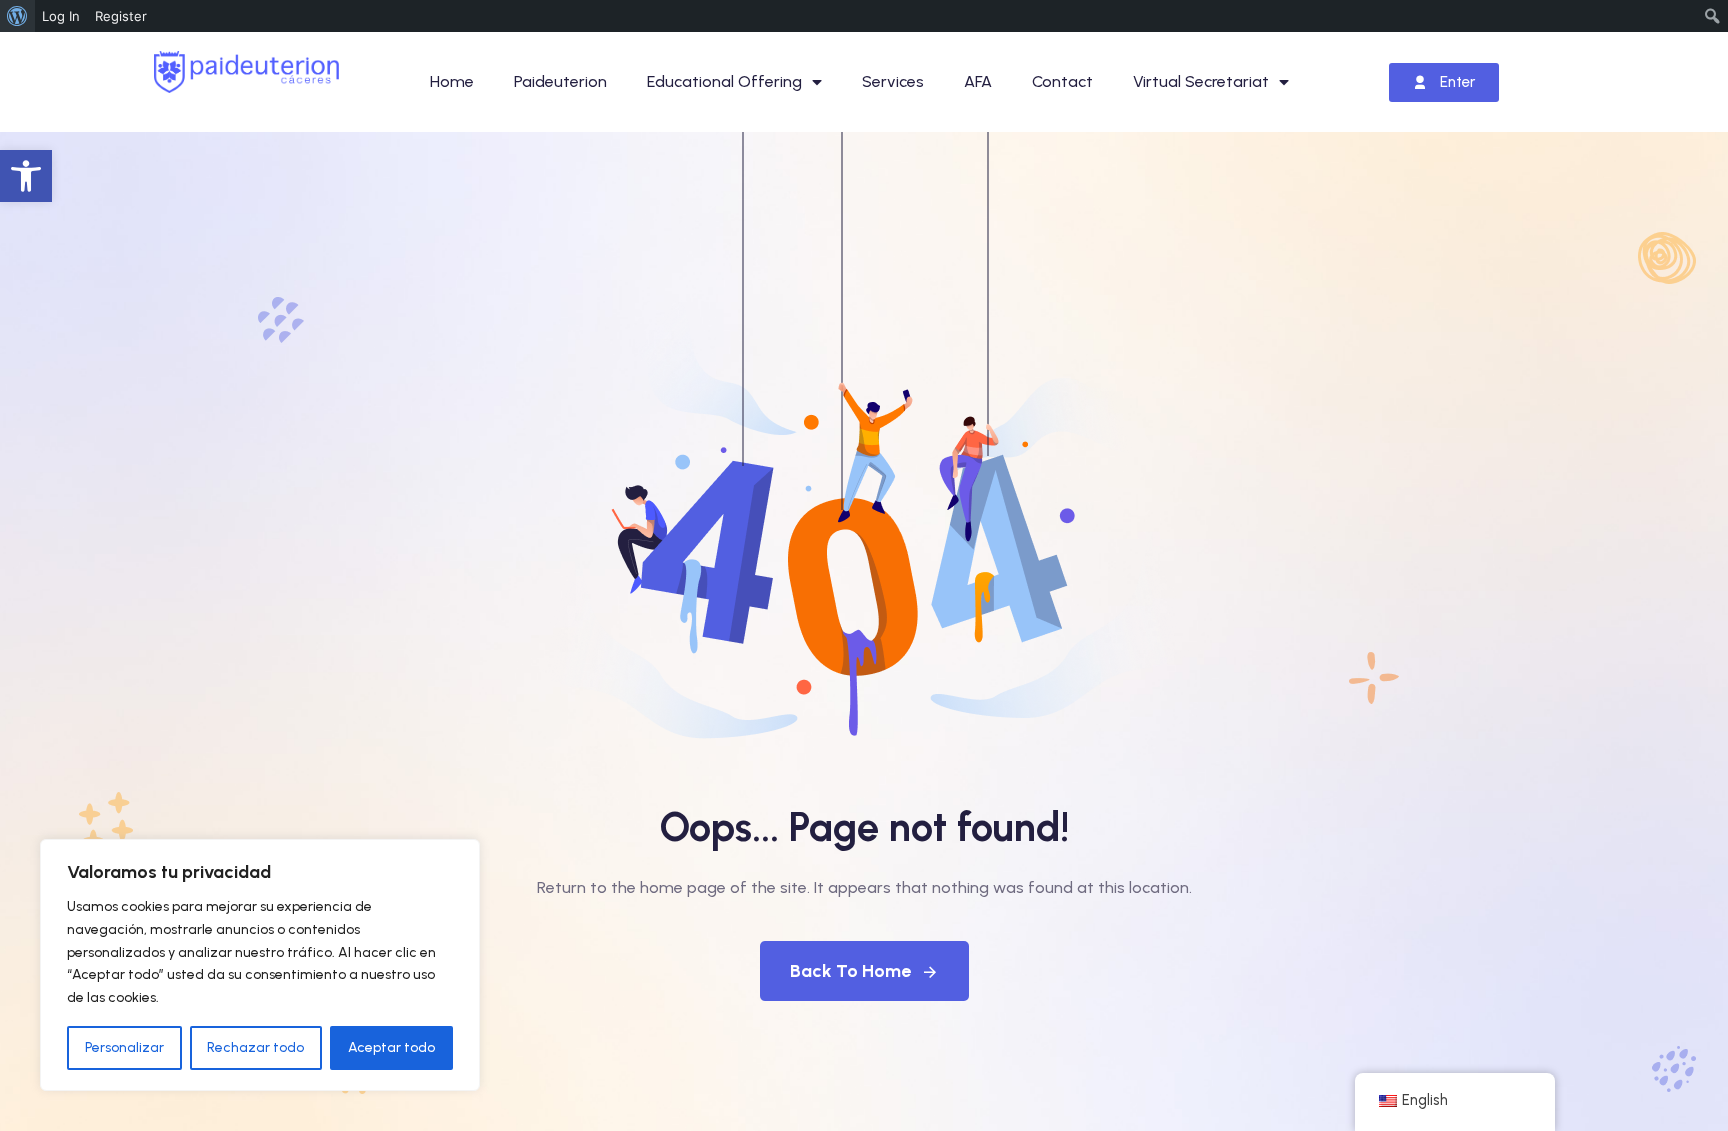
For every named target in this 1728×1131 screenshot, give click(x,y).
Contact (1062, 81)
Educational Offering (724, 81)
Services (893, 81)
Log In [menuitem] (61, 16)
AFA (978, 81)
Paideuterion (560, 81)
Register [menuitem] (121, 16)
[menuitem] (17, 16)
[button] (26, 176)
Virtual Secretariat (1201, 81)
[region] (260, 965)
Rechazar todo (255, 1047)
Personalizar (124, 1047)
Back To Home (850, 971)
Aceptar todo (391, 1047)
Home (452, 81)
